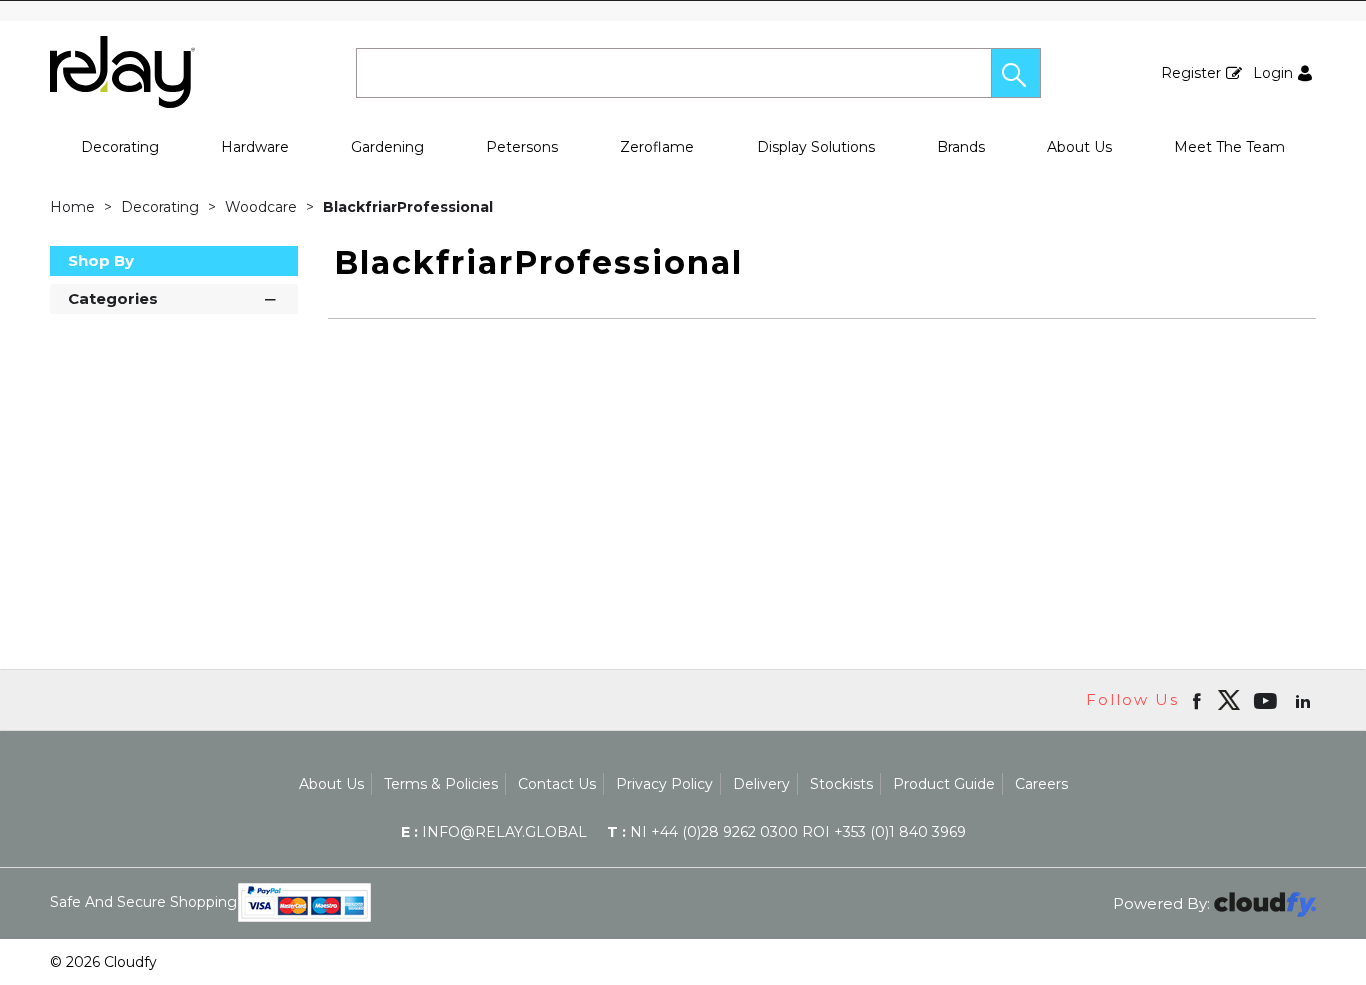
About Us (1079, 147)
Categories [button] (113, 298)
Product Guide (944, 784)
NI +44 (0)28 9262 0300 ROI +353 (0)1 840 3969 (786, 832)
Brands (961, 147)
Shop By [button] (101, 260)
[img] (1229, 700)
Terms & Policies (441, 784)
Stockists (841, 784)
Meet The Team (1229, 147)
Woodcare (263, 207)
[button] (1016, 73)
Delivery (761, 784)
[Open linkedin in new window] (1305, 700)
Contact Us (557, 784)
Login (1273, 73)
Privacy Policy (664, 784)
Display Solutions (816, 147)
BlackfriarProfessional (408, 207)
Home (74, 207)
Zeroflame (657, 147)
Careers (1041, 784)
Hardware (255, 147)
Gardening (387, 147)
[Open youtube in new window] (1267, 700)
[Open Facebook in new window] (1198, 700)
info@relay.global (494, 832)
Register (1191, 73)
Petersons (522, 147)
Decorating (120, 147)
